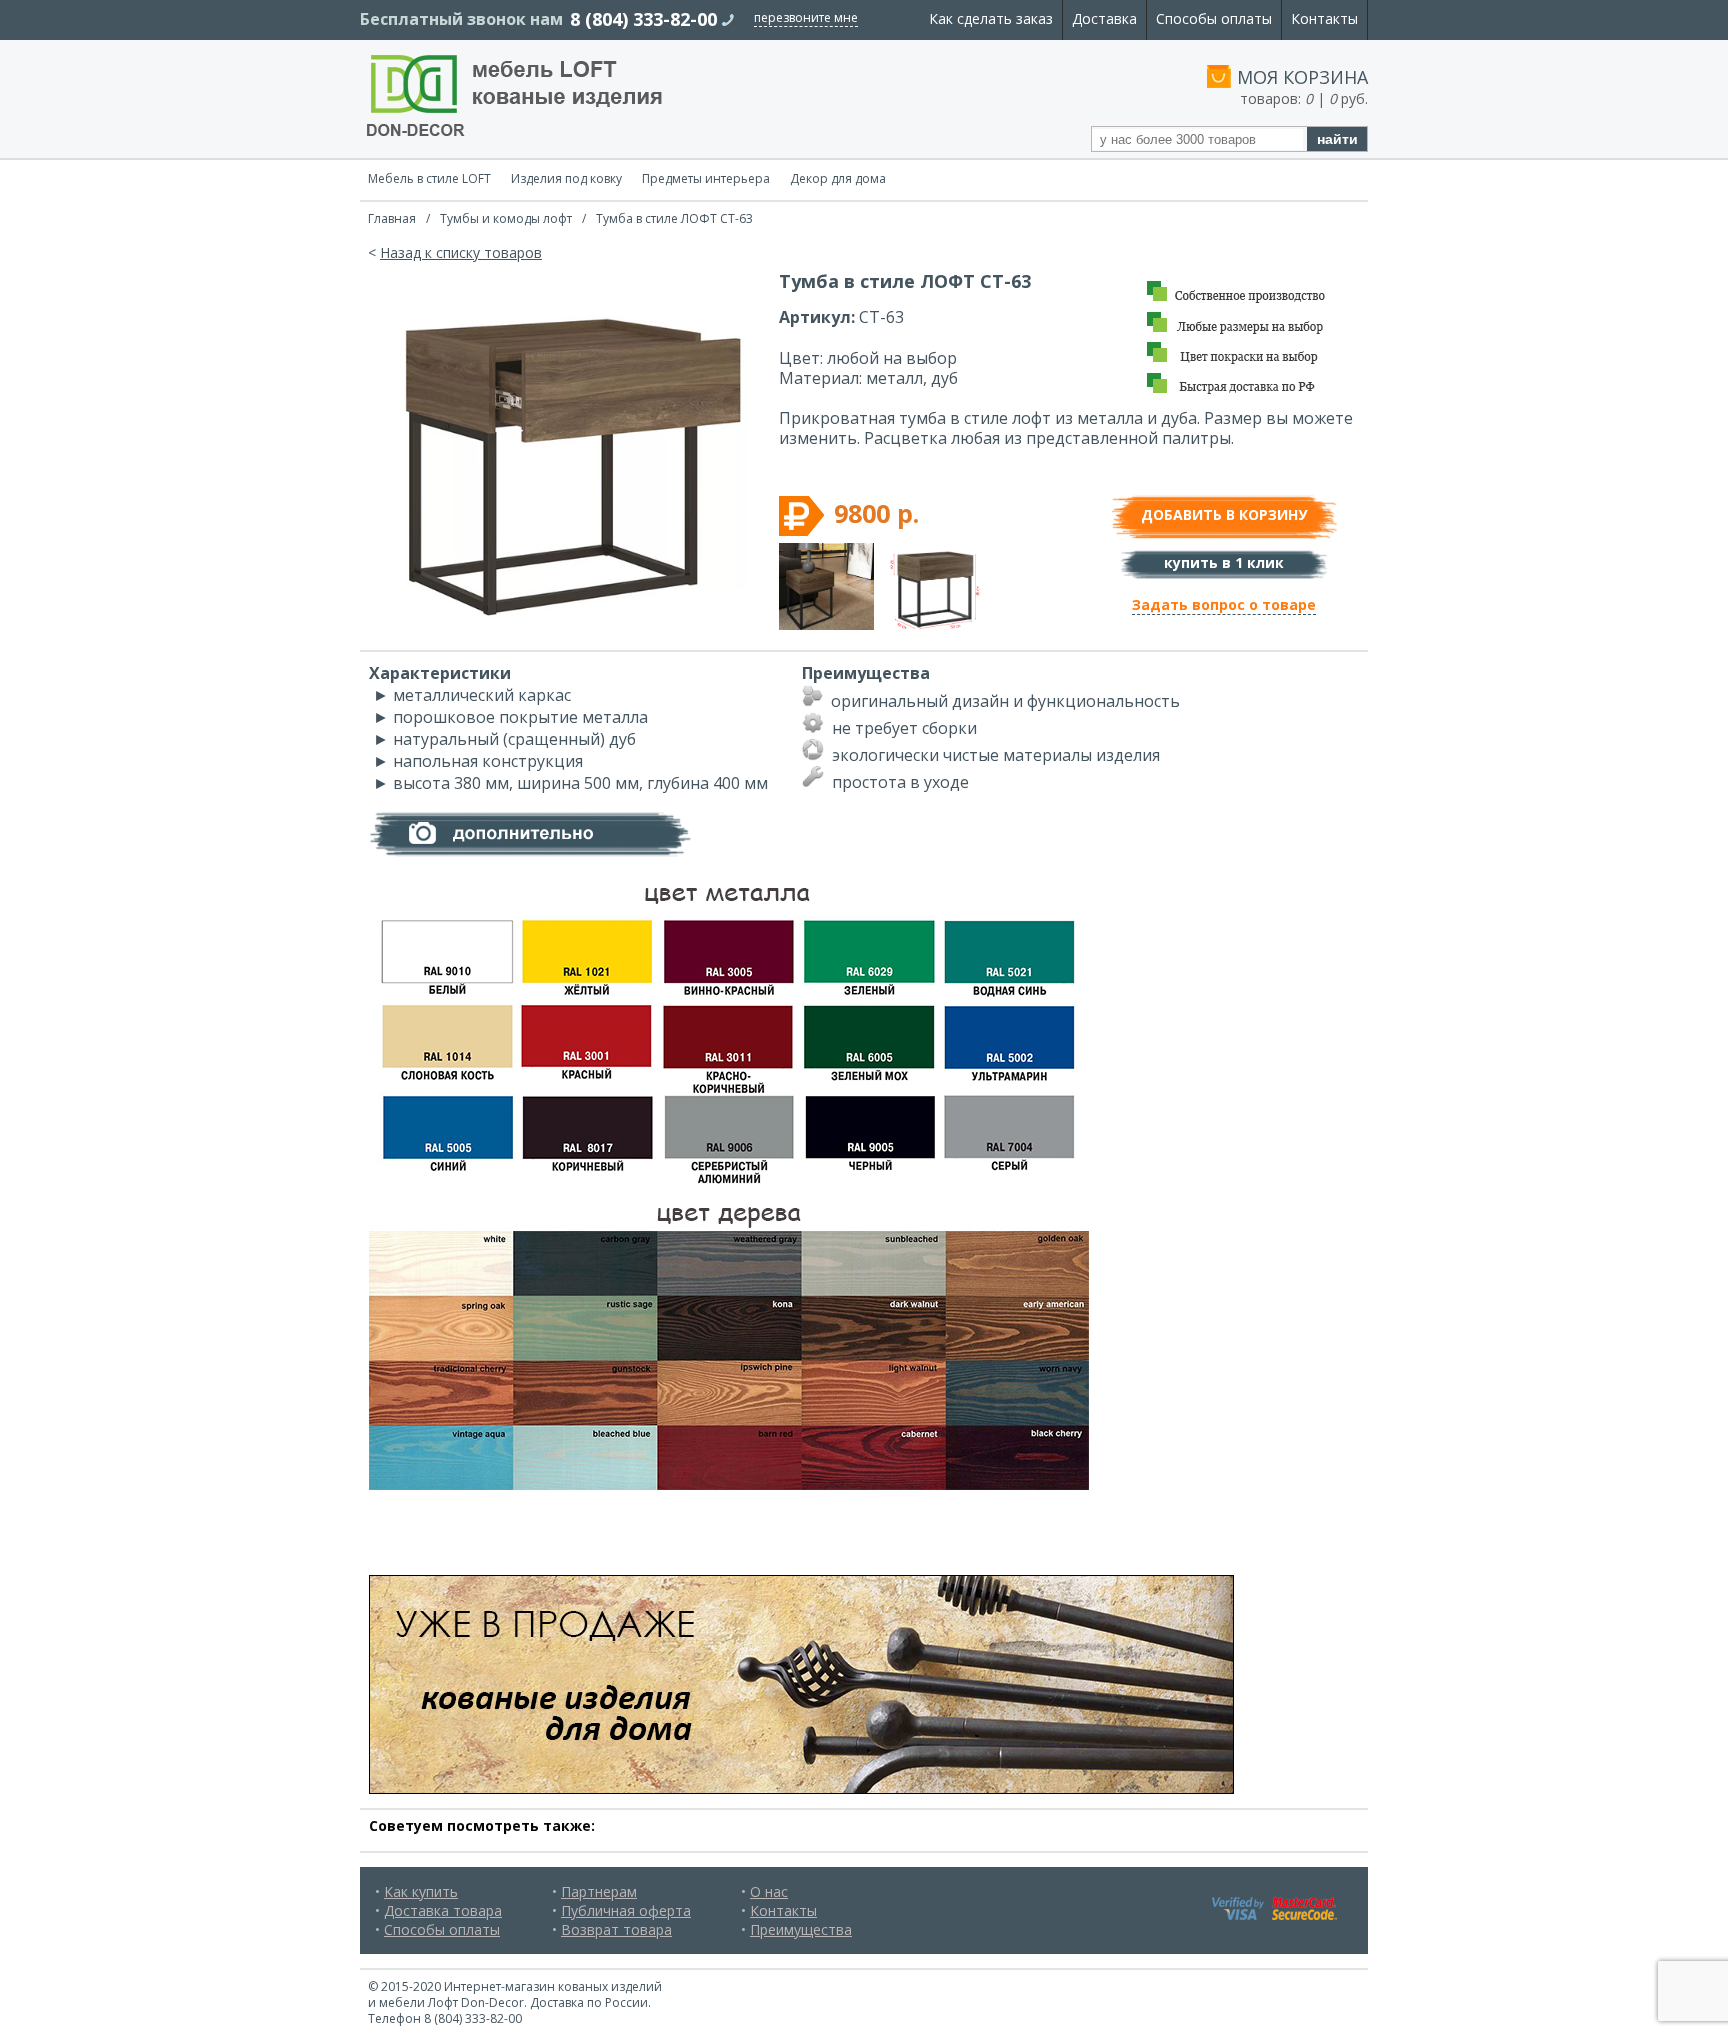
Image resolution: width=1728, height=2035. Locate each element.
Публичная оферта (626, 1910)
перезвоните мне (806, 17)
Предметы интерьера (706, 178)
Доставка (1104, 18)
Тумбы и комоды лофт (506, 218)
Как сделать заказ (991, 18)
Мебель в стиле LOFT (429, 178)
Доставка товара (443, 1910)
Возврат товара (616, 1929)
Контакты (1324, 18)
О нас (769, 1891)
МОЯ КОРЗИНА (1302, 77)
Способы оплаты (1214, 18)
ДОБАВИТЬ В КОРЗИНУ (1224, 514)
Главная (392, 218)
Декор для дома (838, 178)
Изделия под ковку (566, 178)
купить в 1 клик (1224, 562)
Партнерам (599, 1891)
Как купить (421, 1891)
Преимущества (801, 1929)
